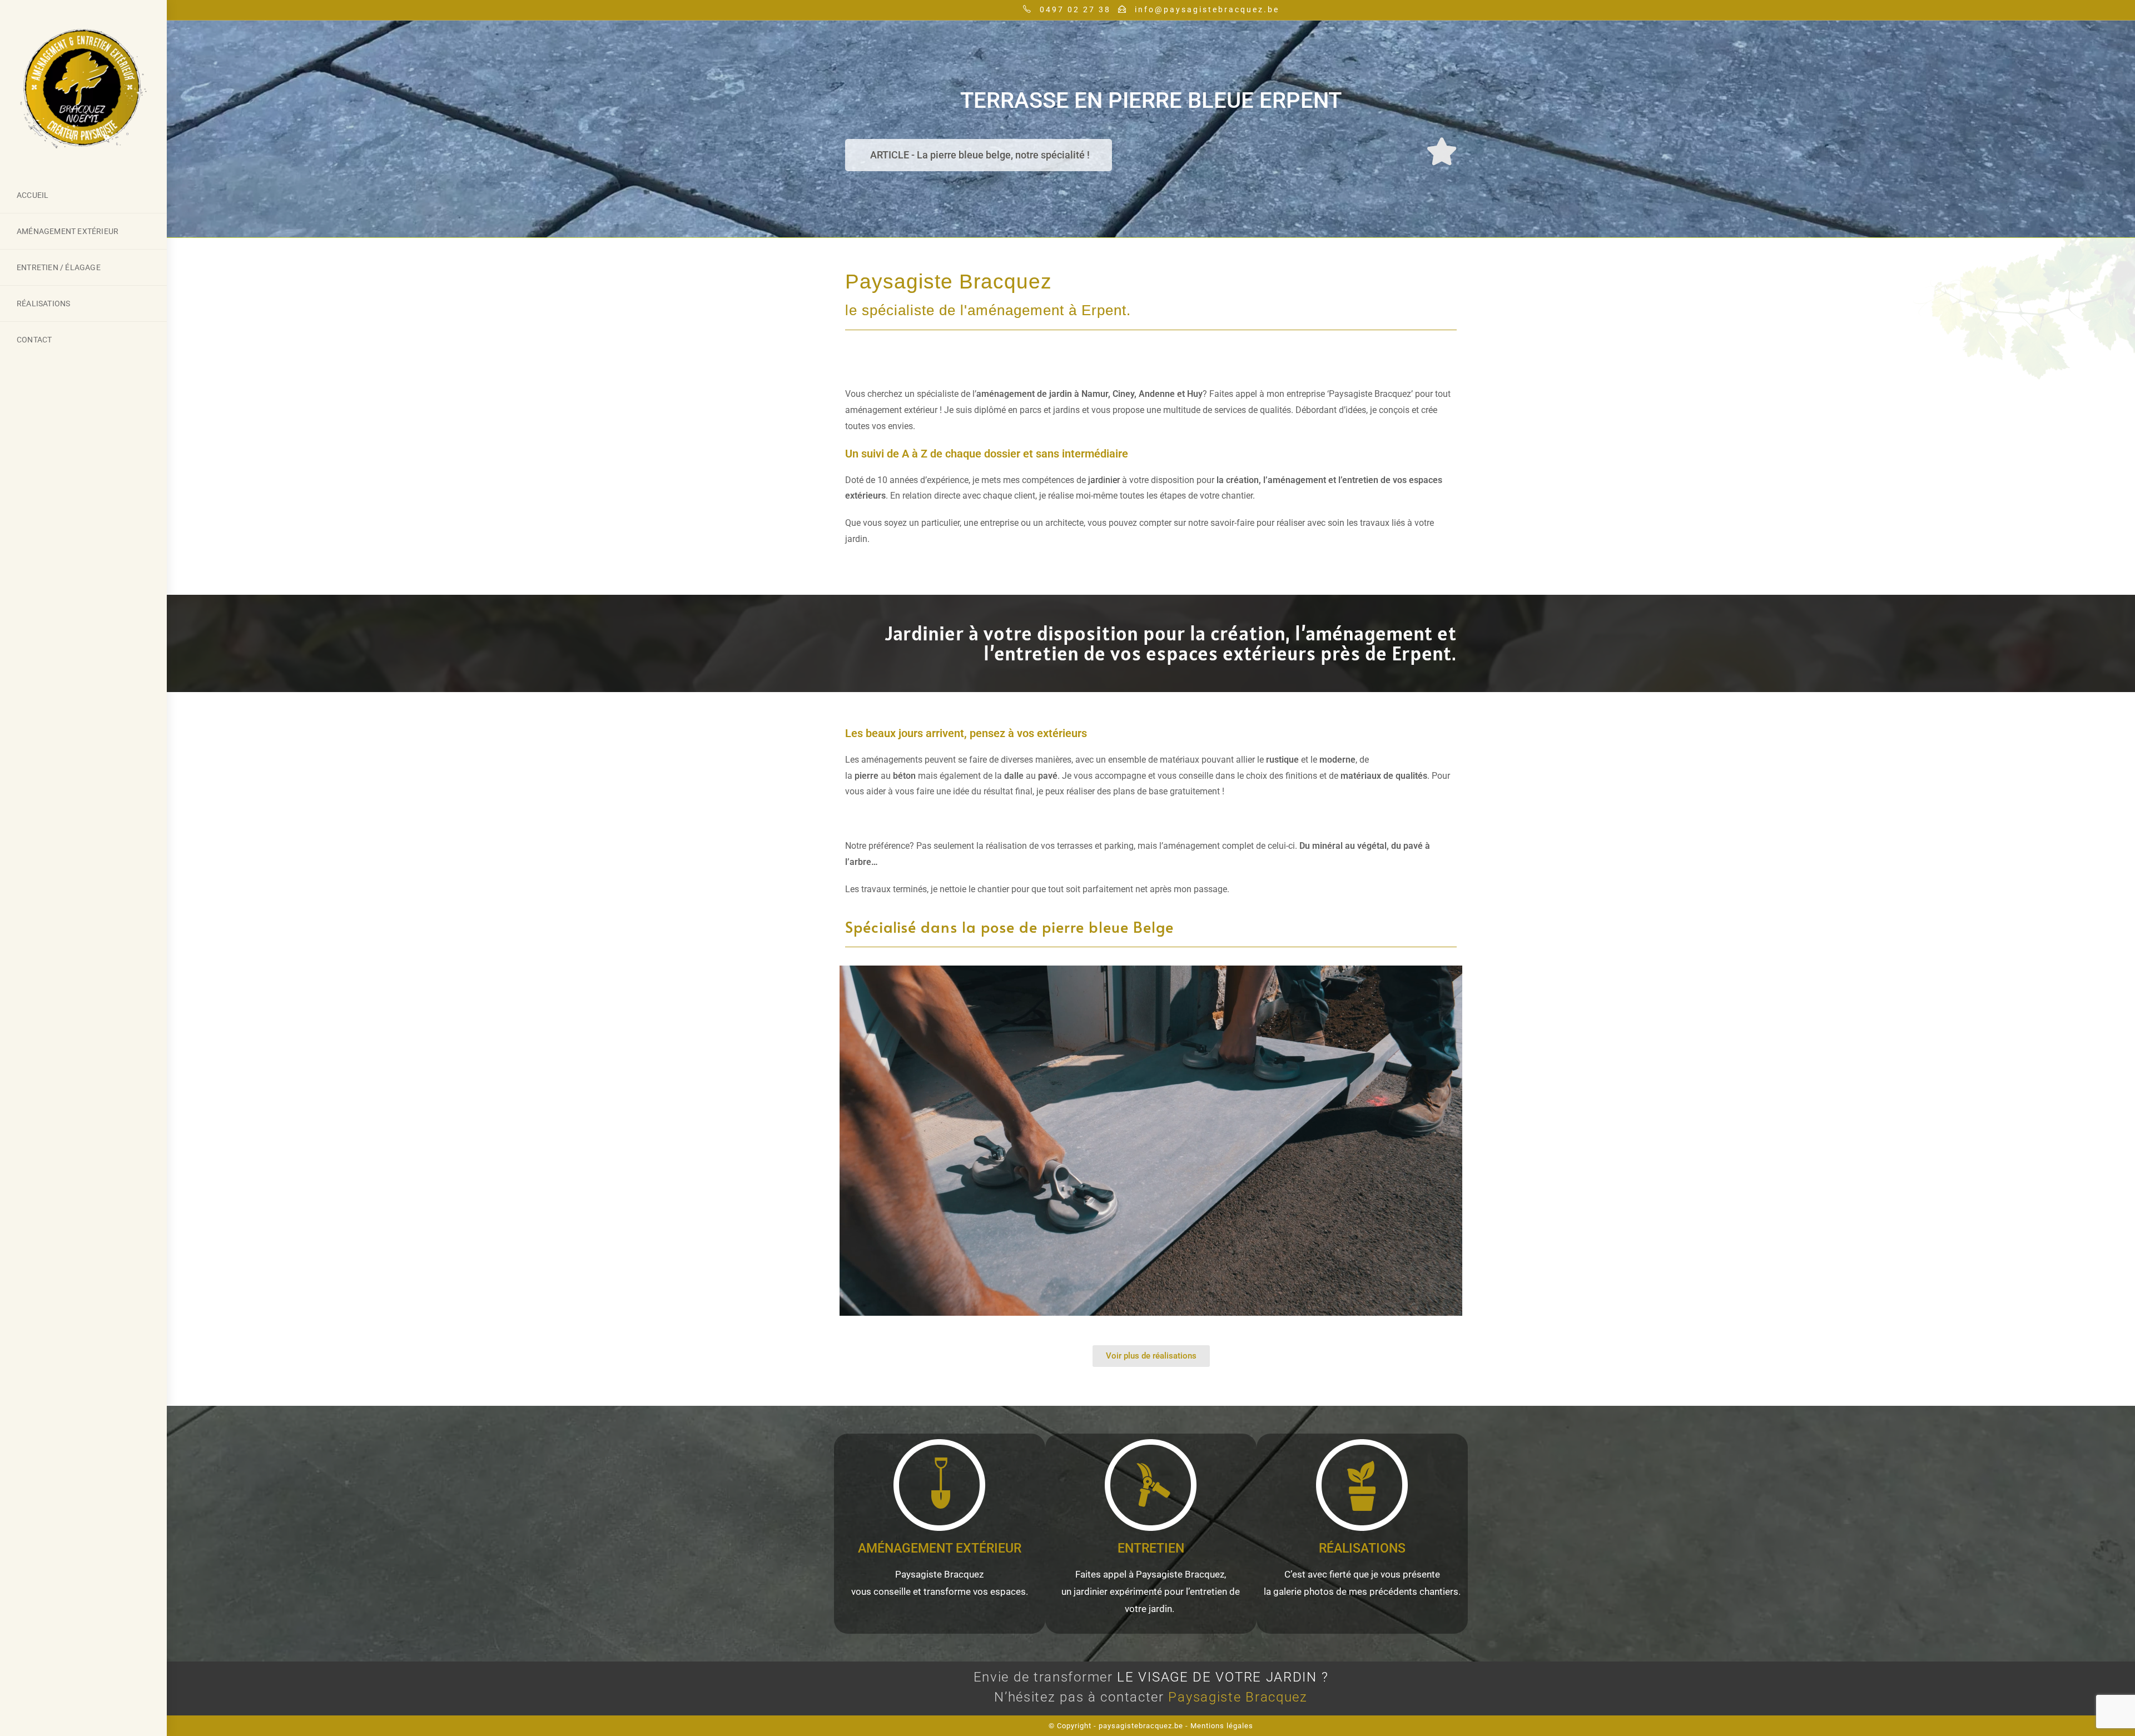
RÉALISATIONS (1362, 1548)
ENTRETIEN (1151, 1548)
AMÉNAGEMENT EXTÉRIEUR (940, 1548)
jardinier (1104, 480)
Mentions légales (1222, 1726)
